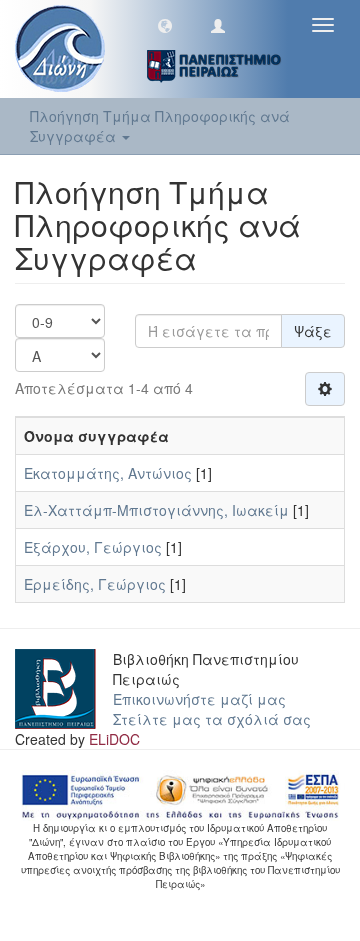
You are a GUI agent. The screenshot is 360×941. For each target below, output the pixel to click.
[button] (165, 25)
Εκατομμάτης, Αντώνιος (108, 473)
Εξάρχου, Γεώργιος (93, 547)
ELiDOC (114, 739)
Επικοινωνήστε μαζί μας (199, 699)
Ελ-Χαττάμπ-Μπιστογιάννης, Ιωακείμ (156, 510)
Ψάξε (313, 331)
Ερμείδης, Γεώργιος (95, 584)
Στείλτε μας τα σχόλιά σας (212, 719)
